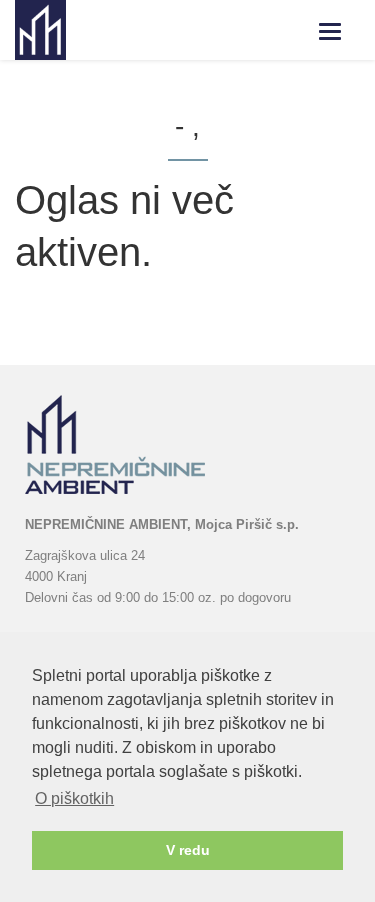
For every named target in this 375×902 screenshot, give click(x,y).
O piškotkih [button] (74, 798)
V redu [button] (188, 850)
